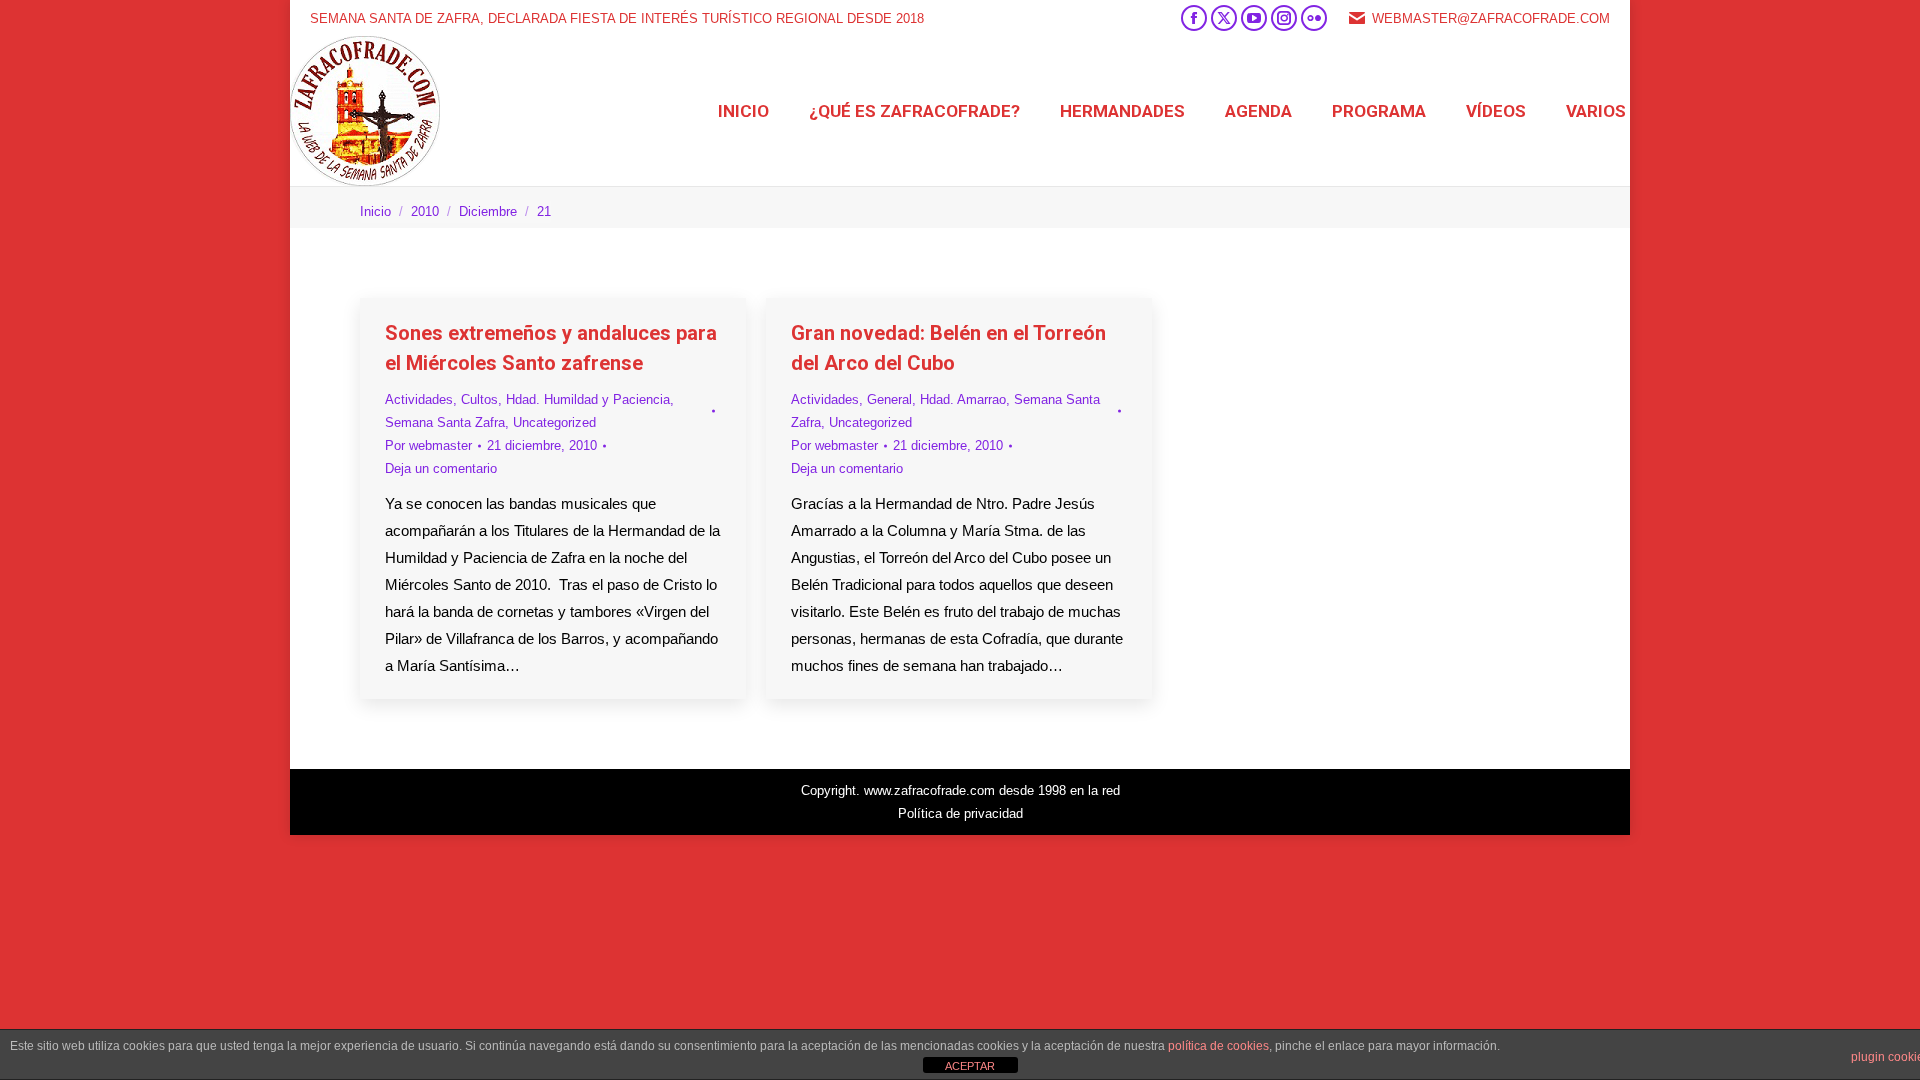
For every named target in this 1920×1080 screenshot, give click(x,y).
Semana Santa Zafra (445, 422)
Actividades (419, 399)
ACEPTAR (970, 1066)
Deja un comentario (441, 468)
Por (428, 445)
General (889, 399)
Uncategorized (554, 422)
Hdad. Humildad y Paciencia (588, 399)
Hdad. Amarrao (963, 399)
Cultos (479, 399)
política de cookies (1218, 1046)
